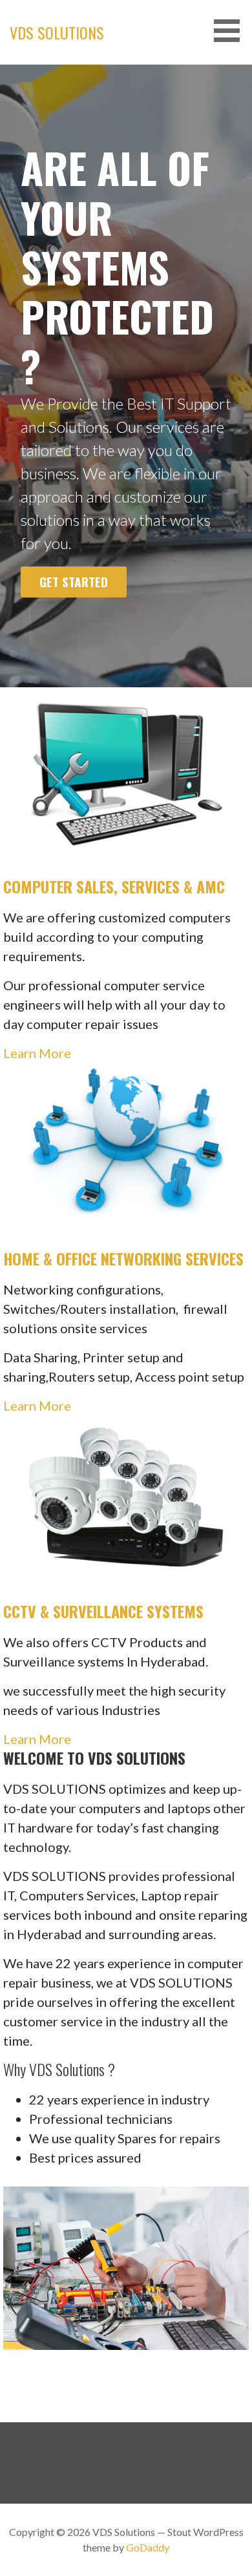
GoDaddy (148, 2547)
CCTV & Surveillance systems (103, 1611)
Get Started (74, 582)
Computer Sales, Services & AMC (114, 886)
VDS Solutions (57, 32)
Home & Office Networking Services (123, 1258)
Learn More (37, 1053)
